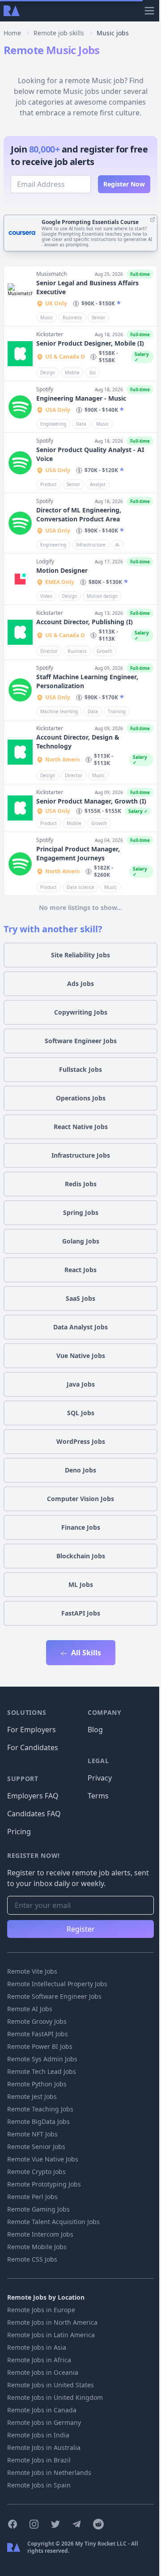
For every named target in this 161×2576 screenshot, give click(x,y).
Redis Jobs (81, 1184)
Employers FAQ (33, 1796)
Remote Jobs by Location (46, 2297)
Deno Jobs (80, 1470)
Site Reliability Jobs (80, 955)
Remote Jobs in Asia (37, 2347)
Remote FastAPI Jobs (38, 2034)
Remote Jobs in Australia (44, 2447)
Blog (95, 1730)
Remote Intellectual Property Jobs (57, 1984)
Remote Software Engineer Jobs (54, 1996)
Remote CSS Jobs (32, 2259)
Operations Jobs (81, 1098)
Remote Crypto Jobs (36, 2172)
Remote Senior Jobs (36, 2147)
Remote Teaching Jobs (40, 2109)
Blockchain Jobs (81, 1556)
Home (12, 33)
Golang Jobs (81, 1241)
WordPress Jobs (81, 1441)
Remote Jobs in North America (52, 2322)
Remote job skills (59, 33)
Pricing (19, 1832)
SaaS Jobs (80, 1298)
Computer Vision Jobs (80, 1499)
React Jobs (80, 1270)
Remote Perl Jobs (32, 2197)
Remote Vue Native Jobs (43, 2159)
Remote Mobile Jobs (37, 2247)
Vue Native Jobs (81, 1356)
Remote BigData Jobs (38, 2121)
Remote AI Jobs (30, 2009)
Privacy (100, 1778)
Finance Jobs (81, 1527)
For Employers (32, 1730)
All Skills (85, 1653)
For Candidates (33, 1747)
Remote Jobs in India (38, 2435)
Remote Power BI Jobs (40, 2046)
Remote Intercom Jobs (40, 2234)
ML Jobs (81, 1584)
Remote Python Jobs (37, 2084)
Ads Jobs (80, 983)
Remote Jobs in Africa (39, 2360)
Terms (98, 1796)
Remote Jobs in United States (51, 2385)
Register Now (124, 184)
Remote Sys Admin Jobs (42, 2059)
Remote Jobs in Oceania (43, 2372)
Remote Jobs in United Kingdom (55, 2397)
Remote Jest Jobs (32, 2096)
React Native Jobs (81, 1127)
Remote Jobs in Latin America (51, 2335)
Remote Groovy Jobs (37, 2021)
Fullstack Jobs (80, 1069)
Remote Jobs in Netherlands (49, 2472)
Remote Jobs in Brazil (39, 2460)
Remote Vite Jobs (32, 1971)
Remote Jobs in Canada (42, 2410)
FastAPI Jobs (81, 1613)
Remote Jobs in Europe (41, 2310)
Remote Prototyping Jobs (44, 2184)
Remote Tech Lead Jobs (42, 2071)
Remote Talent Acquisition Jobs (53, 2222)
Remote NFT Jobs (32, 2134)
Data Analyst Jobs (80, 1327)
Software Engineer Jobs (81, 1041)
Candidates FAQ (34, 1814)
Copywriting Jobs (81, 1012)
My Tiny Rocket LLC (102, 2544)
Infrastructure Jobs (81, 1155)
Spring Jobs (81, 1212)
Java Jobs (81, 1384)
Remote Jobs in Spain (39, 2485)
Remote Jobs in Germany (44, 2422)
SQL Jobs (81, 1413)
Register (81, 1929)
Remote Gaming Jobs (38, 2209)
